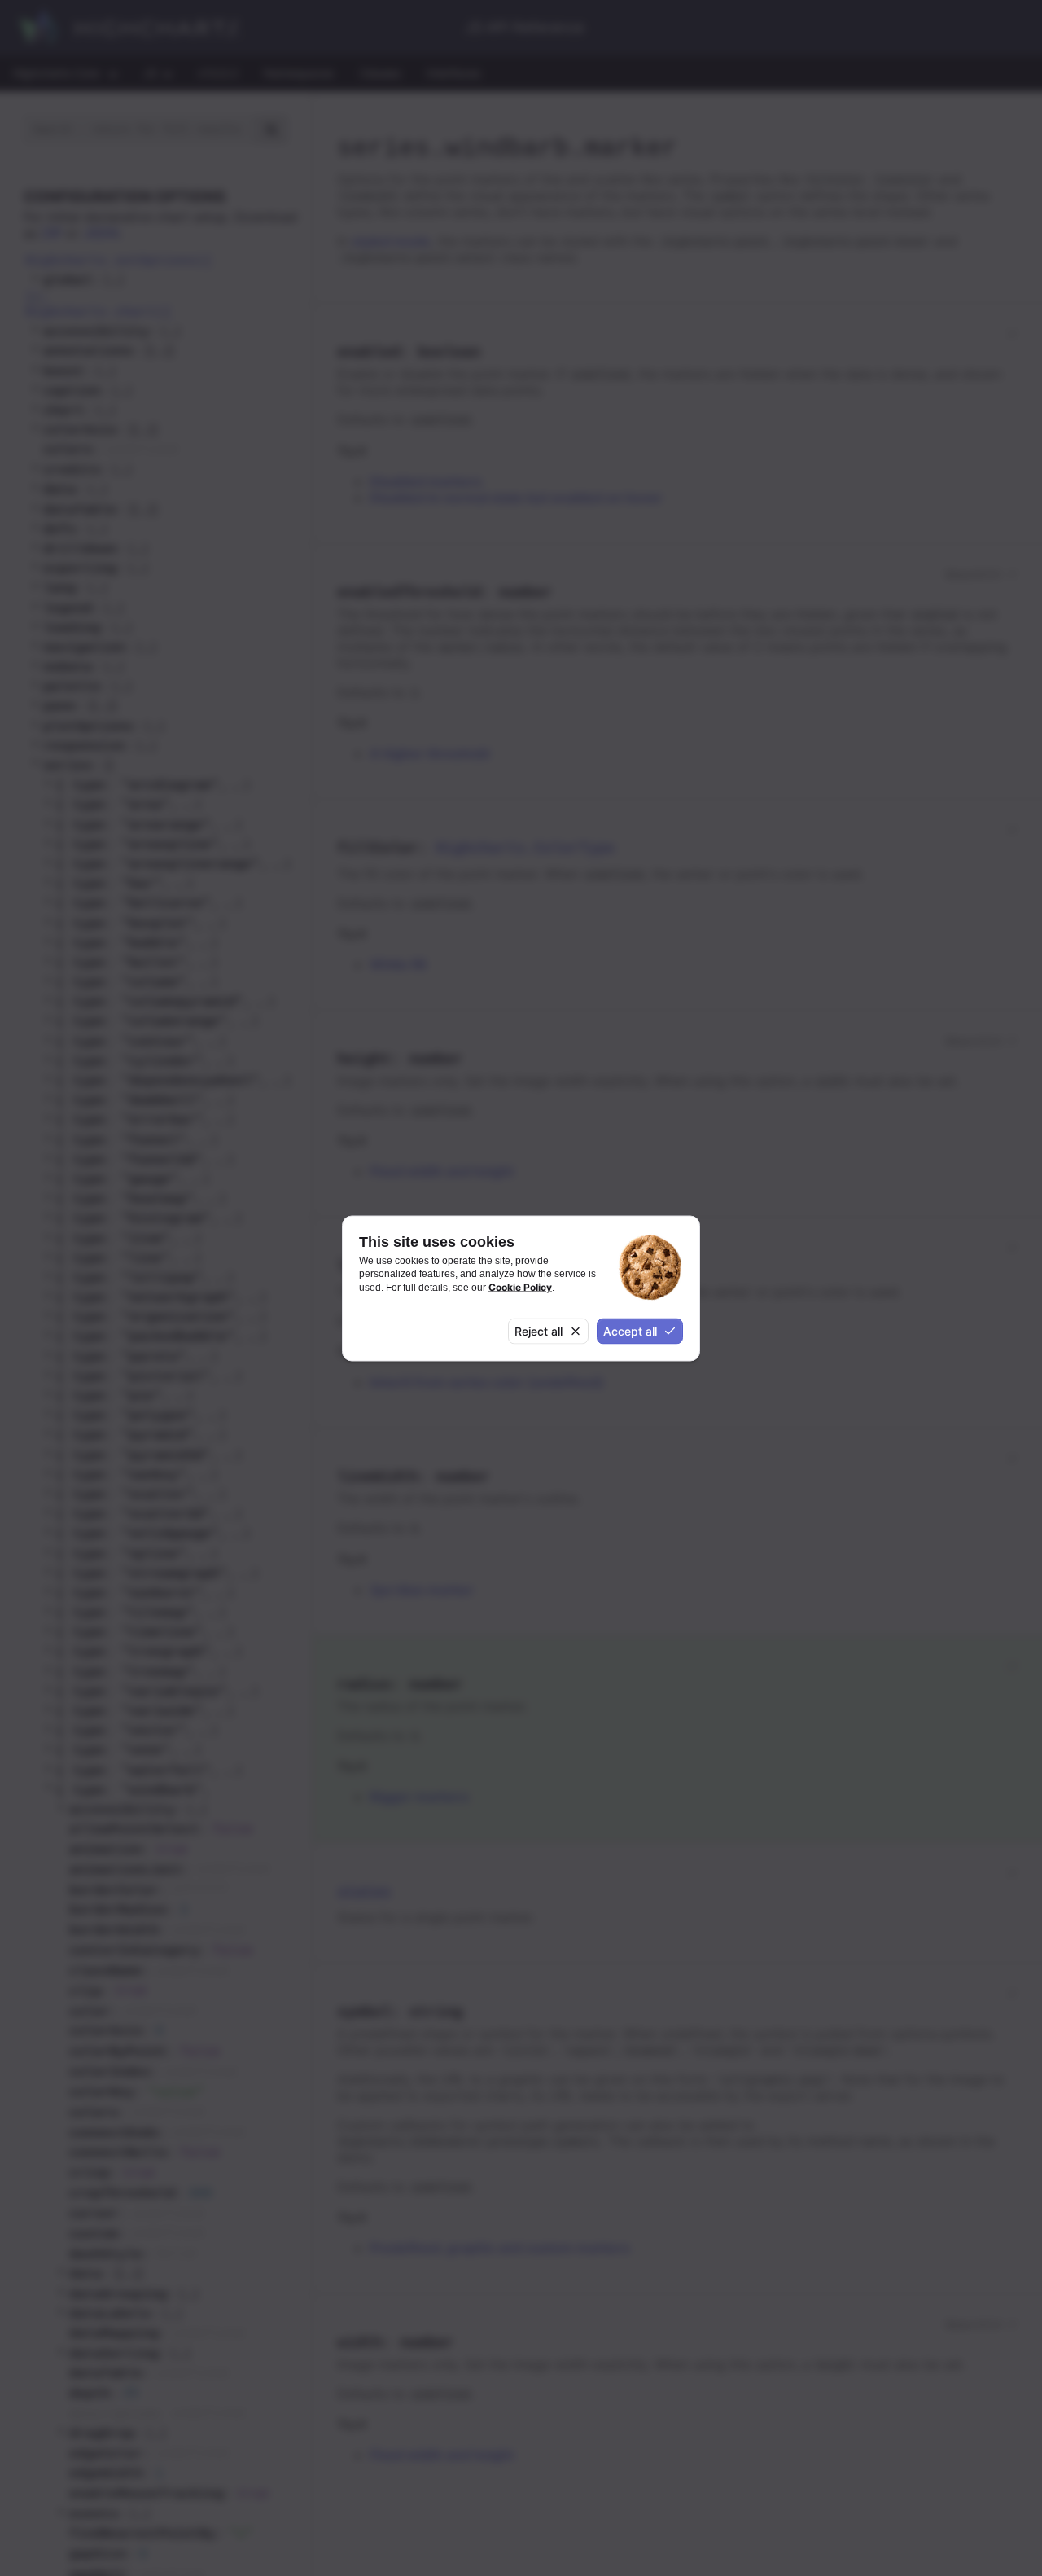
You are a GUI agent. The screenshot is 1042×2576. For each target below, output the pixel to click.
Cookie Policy (520, 1286)
